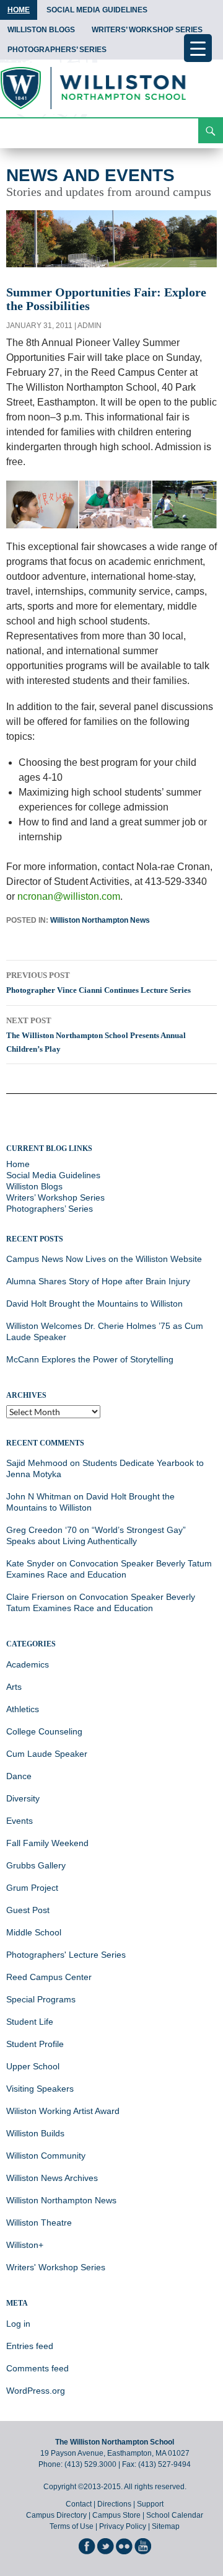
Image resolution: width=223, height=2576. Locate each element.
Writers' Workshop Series (56, 2267)
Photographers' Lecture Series (66, 1955)
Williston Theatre (39, 2223)
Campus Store (116, 2515)
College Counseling (44, 1731)
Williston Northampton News (100, 920)
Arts (14, 1687)
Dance (19, 1776)
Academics (28, 1664)
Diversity (23, 1798)
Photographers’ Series (57, 50)
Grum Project (32, 1888)
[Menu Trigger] (198, 48)
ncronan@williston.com (69, 896)
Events (20, 1821)
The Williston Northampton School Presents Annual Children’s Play (96, 1035)
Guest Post (28, 1910)
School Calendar (175, 2515)
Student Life (30, 2022)
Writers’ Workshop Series (147, 30)
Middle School (34, 1932)
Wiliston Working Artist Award (63, 2111)
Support (150, 2504)
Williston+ (25, 2245)
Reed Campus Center (49, 1977)
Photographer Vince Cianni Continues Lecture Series (98, 983)
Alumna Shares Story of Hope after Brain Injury (98, 1281)
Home (19, 10)
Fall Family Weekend (47, 1843)
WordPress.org (36, 2391)
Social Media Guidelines (97, 10)
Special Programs (41, 1999)
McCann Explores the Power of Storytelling (90, 1359)
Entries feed (30, 2346)
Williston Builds (35, 2133)
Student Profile (35, 2044)
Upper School (33, 2066)
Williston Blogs (41, 30)
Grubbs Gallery (36, 1865)
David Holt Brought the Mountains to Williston (94, 1304)
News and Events (90, 175)
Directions (114, 2504)
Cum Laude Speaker (47, 1754)
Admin (90, 326)
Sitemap (166, 2526)
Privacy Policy (123, 2526)
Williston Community (46, 2156)
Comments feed (37, 2368)
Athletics (23, 1709)
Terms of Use (72, 2526)
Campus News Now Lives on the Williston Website (104, 1259)
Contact (79, 2504)
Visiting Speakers (40, 2089)
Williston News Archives (52, 2178)
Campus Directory (56, 2515)
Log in (18, 2324)
